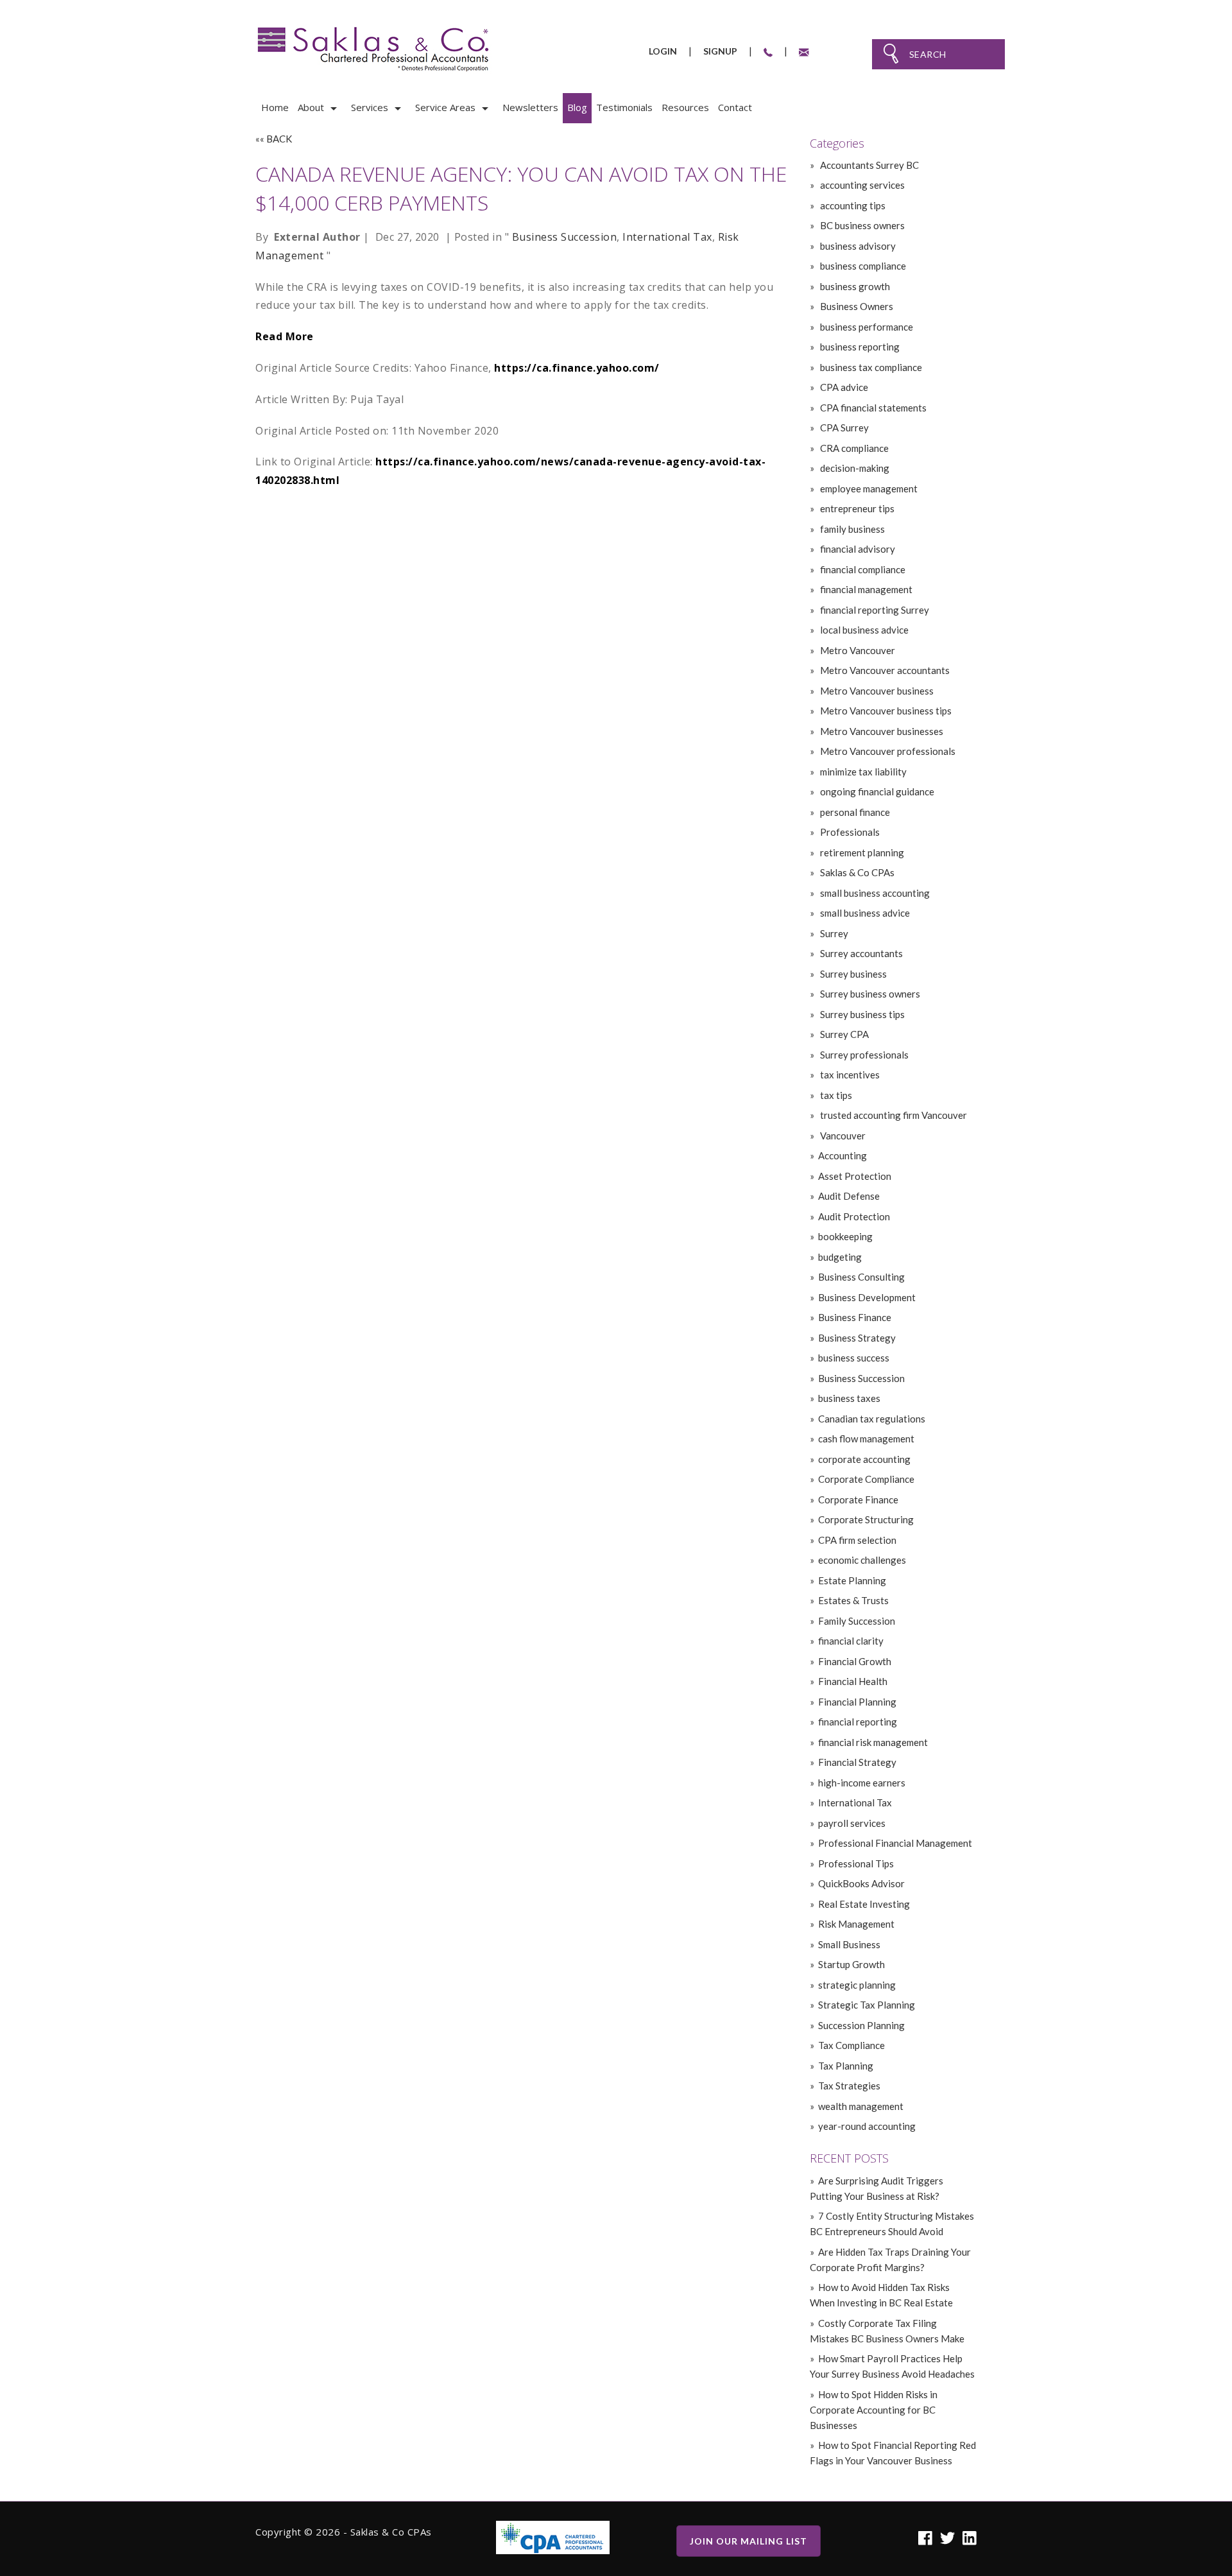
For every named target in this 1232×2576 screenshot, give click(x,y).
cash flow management (866, 1439)
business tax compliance (870, 367)
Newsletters (530, 107)
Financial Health (853, 1681)
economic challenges (862, 1560)
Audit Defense (849, 1196)
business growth (854, 286)
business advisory (857, 246)
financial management (865, 589)
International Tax (667, 237)
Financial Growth (855, 1661)
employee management (868, 488)
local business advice (863, 630)
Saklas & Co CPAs (856, 872)
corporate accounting (864, 1459)
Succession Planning (861, 2025)
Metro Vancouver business (876, 691)
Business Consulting (861, 1277)
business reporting (859, 347)
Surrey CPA (843, 1034)
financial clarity (851, 1641)
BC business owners (861, 225)
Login (663, 51)
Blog (577, 107)
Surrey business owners (869, 994)
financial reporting (858, 1722)
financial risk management (873, 1742)
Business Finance (855, 1317)
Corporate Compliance (866, 1479)
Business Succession (565, 237)
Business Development (867, 1297)
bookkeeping (845, 1236)
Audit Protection (854, 1216)
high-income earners (862, 1783)
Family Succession (857, 1621)
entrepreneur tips (856, 508)
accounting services (861, 185)
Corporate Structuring (866, 1519)
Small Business (849, 1944)
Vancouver (842, 1136)
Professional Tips (856, 1863)
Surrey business (852, 974)
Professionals (849, 832)
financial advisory (857, 549)
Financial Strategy (857, 1762)
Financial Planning (857, 1702)
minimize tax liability (862, 772)
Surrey (833, 933)
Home (275, 107)
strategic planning (857, 1985)
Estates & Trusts (853, 1600)
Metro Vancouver (857, 650)
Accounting (843, 1155)
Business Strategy (857, 1338)
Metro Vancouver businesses (881, 731)
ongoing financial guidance (876, 791)
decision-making (854, 468)
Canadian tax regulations (872, 1419)
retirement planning (861, 852)
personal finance (854, 812)
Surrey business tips (861, 1014)
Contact (735, 107)
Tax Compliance (851, 2045)
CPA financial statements (872, 408)
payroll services (852, 1823)
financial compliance (862, 569)
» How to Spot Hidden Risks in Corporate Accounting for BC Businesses (874, 2410)
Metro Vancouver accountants (884, 670)
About (311, 107)
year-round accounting (867, 2126)
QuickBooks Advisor (861, 1883)
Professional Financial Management (895, 1843)
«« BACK (274, 139)
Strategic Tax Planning (867, 2005)
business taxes (849, 1398)
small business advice (864, 913)
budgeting (840, 1257)
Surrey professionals (863, 1055)
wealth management (861, 2106)
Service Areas (445, 107)
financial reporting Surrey (874, 610)
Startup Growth (851, 1964)
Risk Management (856, 1924)
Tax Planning (846, 2066)
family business (851, 529)
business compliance (862, 266)
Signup (720, 51)
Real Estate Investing (864, 1904)
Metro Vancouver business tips (885, 711)
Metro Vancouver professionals (887, 751)
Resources (685, 107)
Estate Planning (852, 1580)
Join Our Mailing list (749, 2541)
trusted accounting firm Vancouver (893, 1115)
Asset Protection (855, 1176)
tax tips (835, 1095)
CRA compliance (853, 448)
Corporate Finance (858, 1500)
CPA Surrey (843, 428)
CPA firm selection (857, 1540)
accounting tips (852, 205)
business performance (866, 327)
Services (370, 107)
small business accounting (874, 893)
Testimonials (624, 107)
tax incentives (849, 1075)
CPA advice (843, 387)
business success (854, 1358)
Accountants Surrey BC (868, 165)
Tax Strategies (849, 2086)
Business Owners (856, 306)
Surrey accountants (860, 953)
